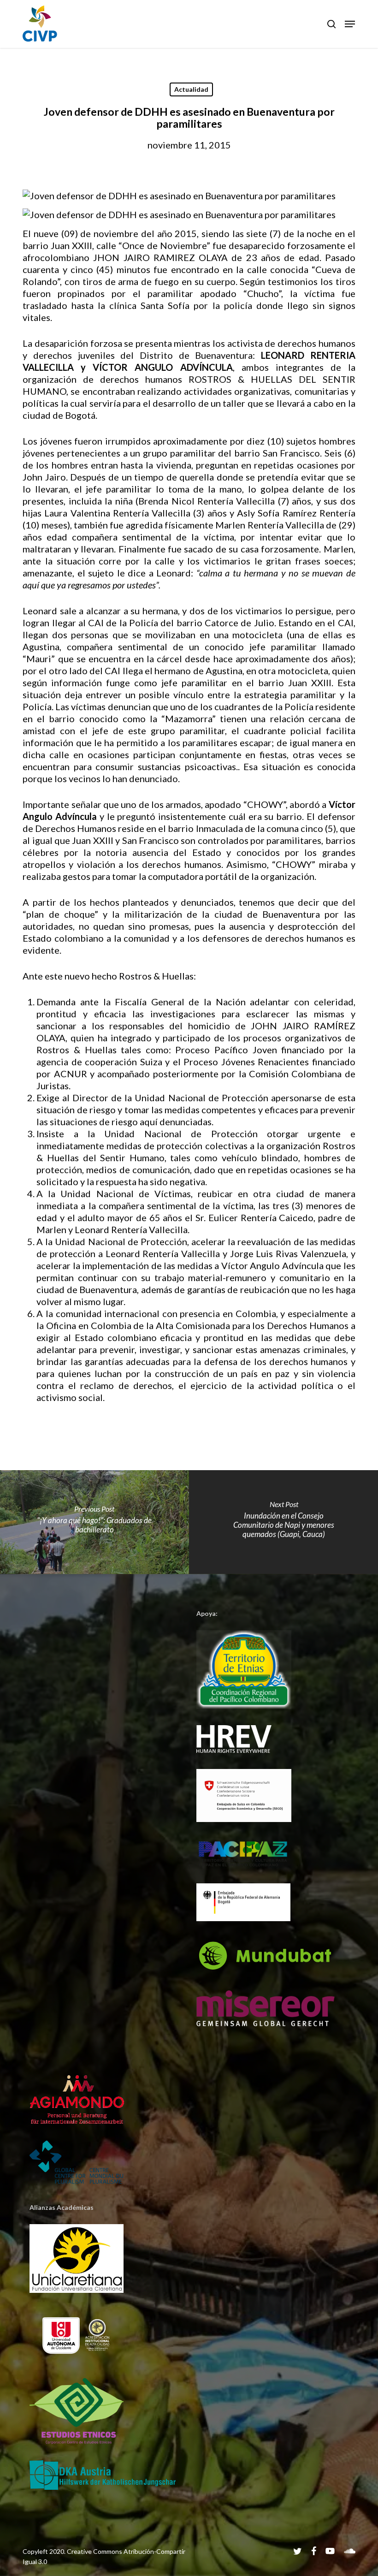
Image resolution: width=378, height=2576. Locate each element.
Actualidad (191, 89)
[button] (350, 24)
